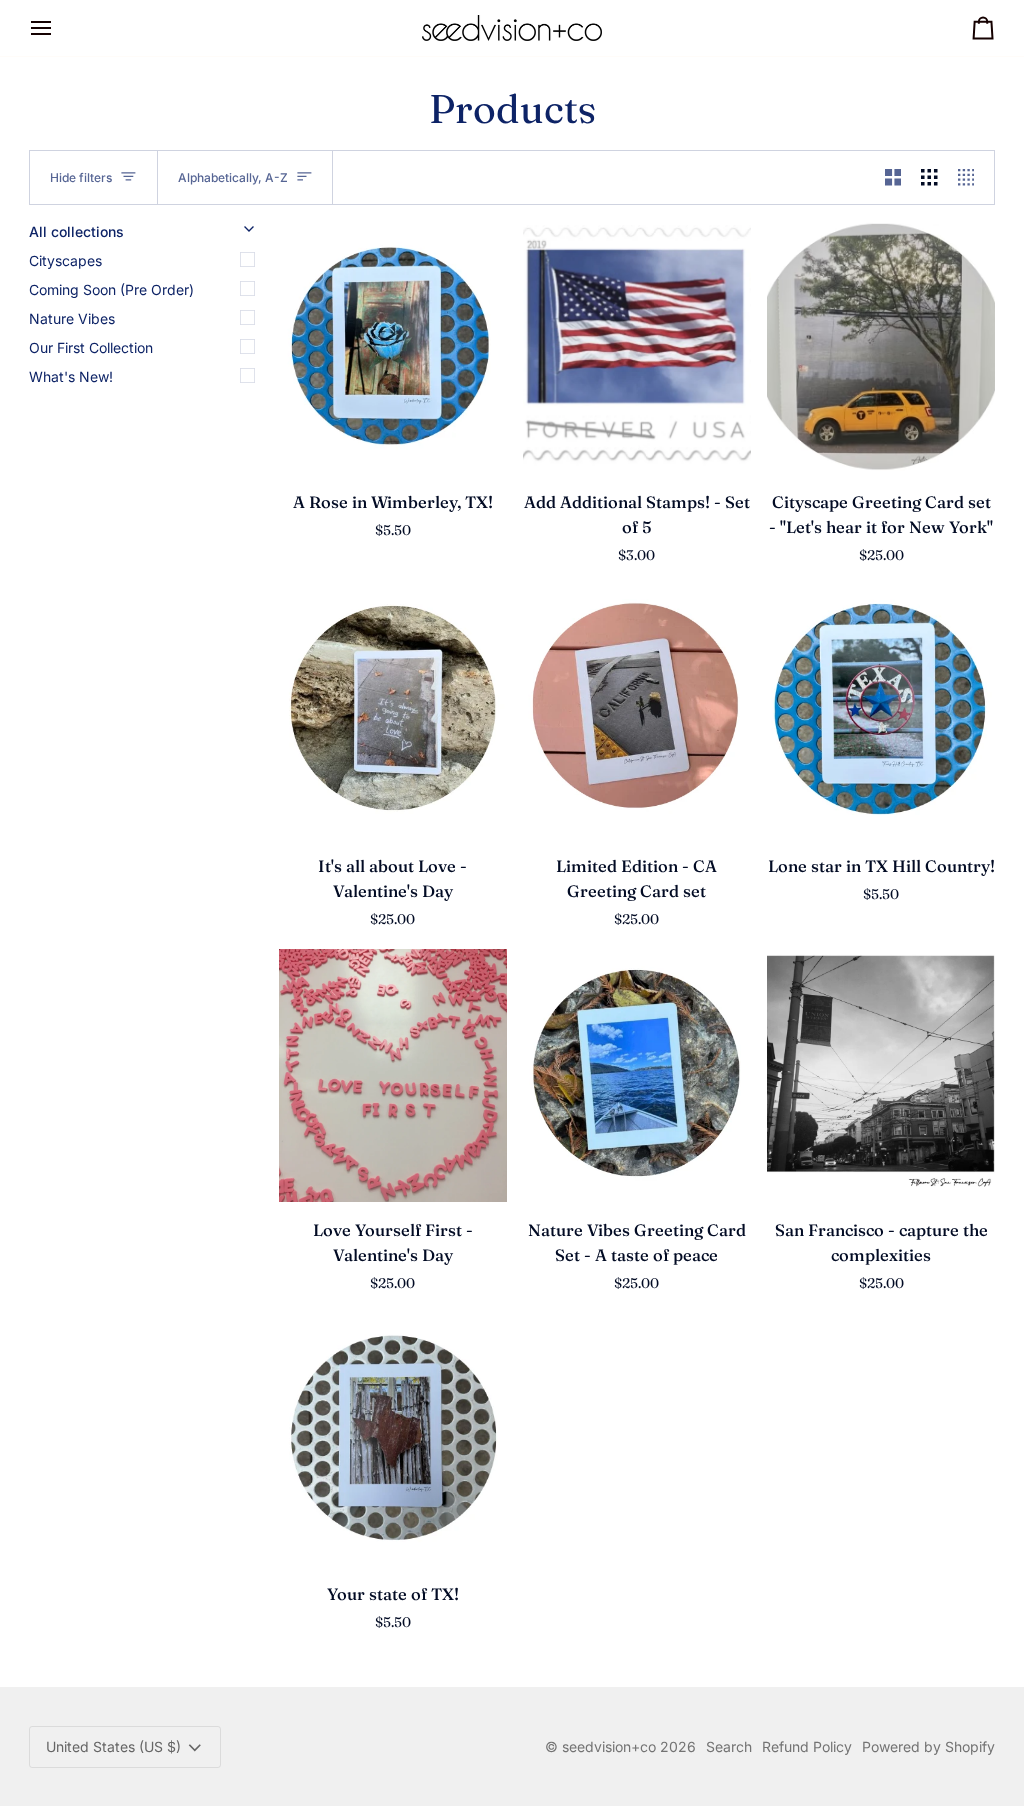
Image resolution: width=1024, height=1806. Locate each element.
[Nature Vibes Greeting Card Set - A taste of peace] (637, 1075)
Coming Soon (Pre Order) (111, 289)
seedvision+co (609, 1746)
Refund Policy (807, 1746)
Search (729, 1746)
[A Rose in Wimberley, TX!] (393, 347)
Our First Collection (91, 347)
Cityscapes (65, 260)
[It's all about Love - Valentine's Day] (393, 711)
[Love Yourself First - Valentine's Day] (393, 1075)
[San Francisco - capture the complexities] (881, 1075)
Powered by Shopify (928, 1746)
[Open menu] (59, 28)
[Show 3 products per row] (929, 177)
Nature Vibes (72, 318)
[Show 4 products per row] (971, 177)
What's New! (71, 376)
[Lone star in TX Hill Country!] (881, 711)
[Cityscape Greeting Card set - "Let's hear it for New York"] (881, 347)
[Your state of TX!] (393, 1439)
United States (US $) (113, 1746)
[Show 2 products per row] (893, 177)
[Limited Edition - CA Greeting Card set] (637, 711)
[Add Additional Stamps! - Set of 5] (637, 347)
